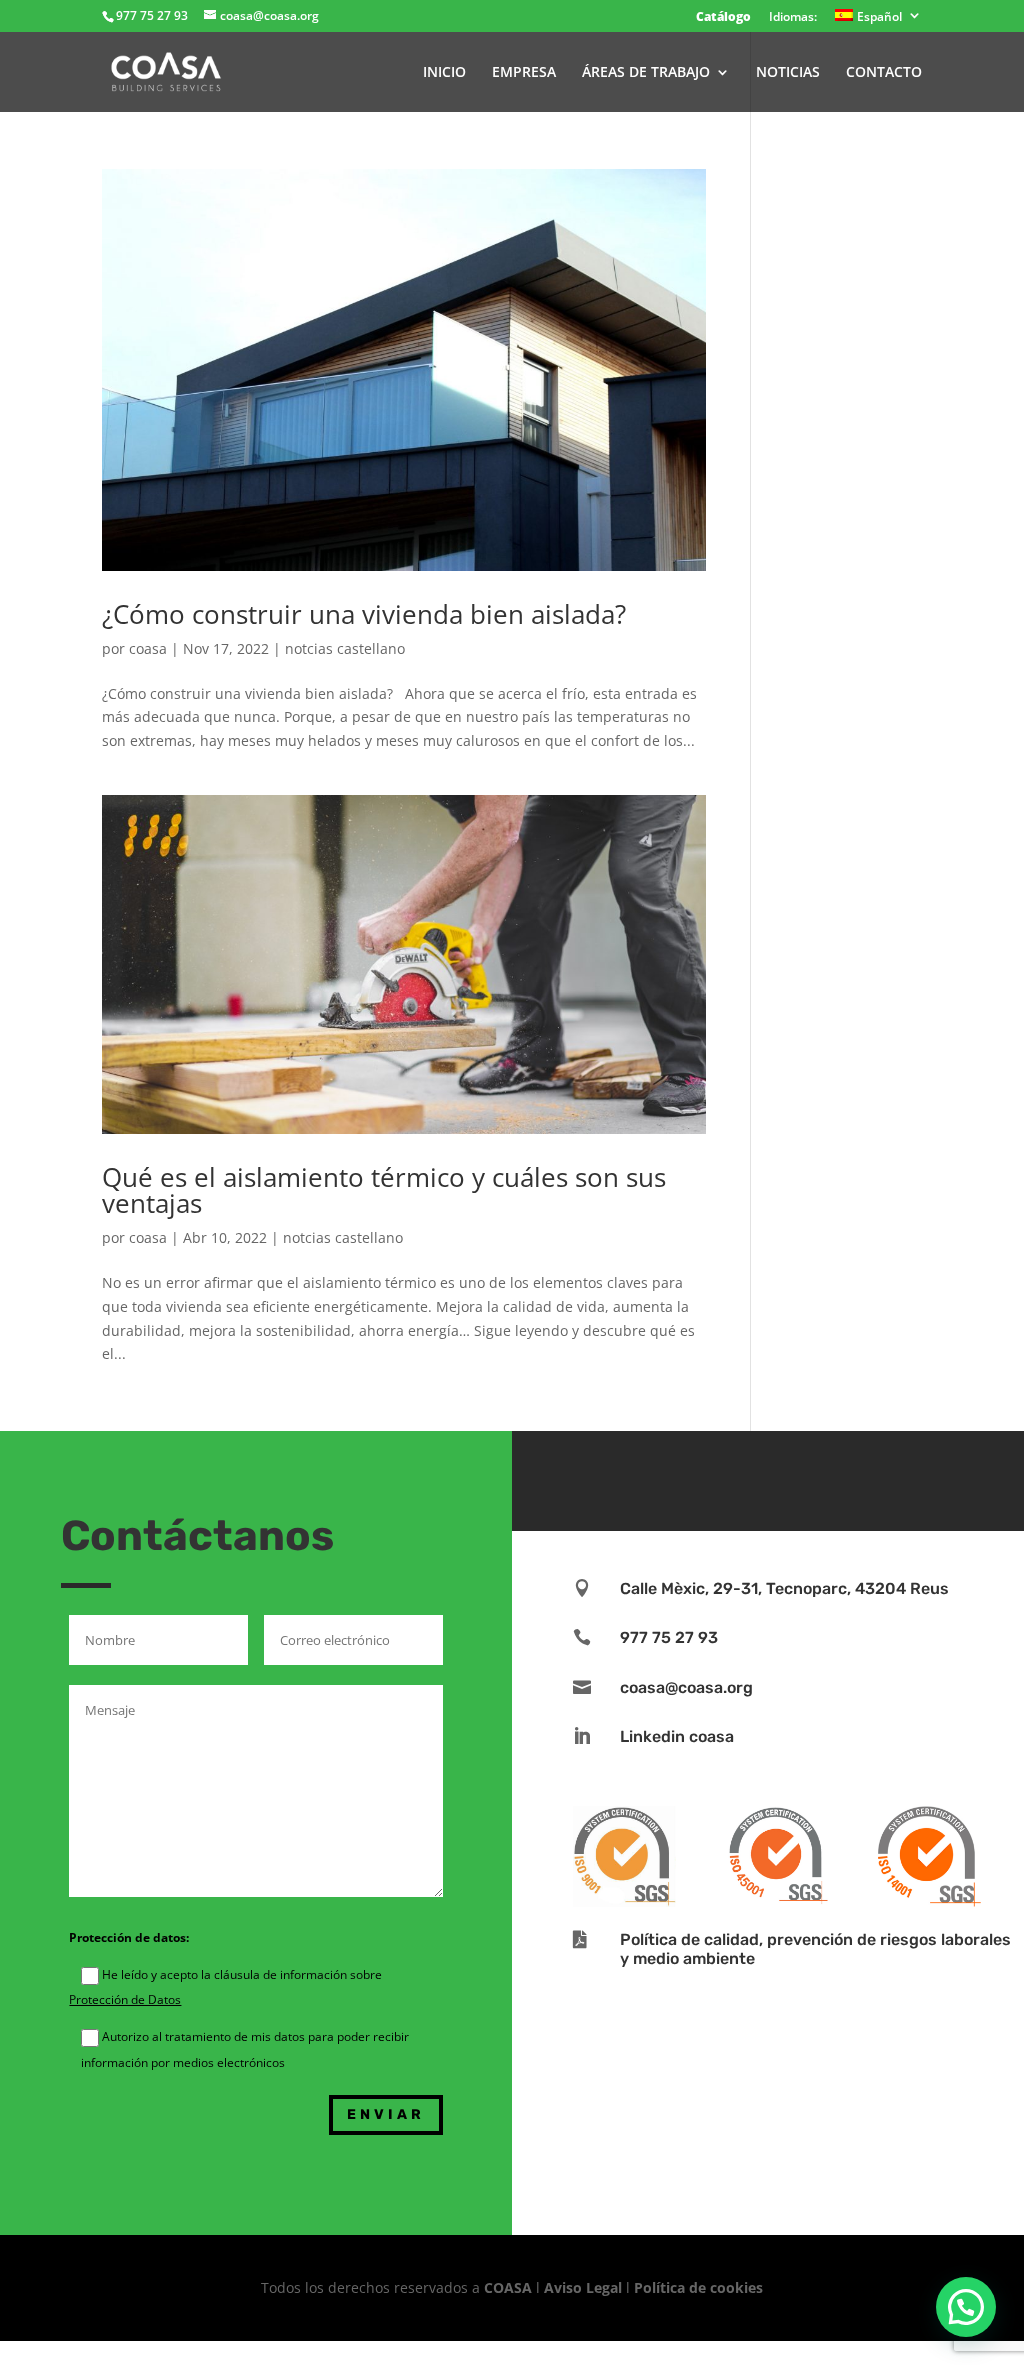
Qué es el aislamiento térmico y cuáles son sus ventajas (384, 1190)
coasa (148, 648)
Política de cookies (698, 2287)
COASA (510, 2287)
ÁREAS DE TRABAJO (646, 73)
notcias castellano (345, 648)
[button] (966, 2307)
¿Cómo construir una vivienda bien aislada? (364, 614)
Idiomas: (793, 18)
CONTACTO (884, 73)
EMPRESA (524, 73)
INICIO (444, 73)
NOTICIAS (788, 73)
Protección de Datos (125, 1999)
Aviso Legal (583, 2287)
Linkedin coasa (677, 1736)
